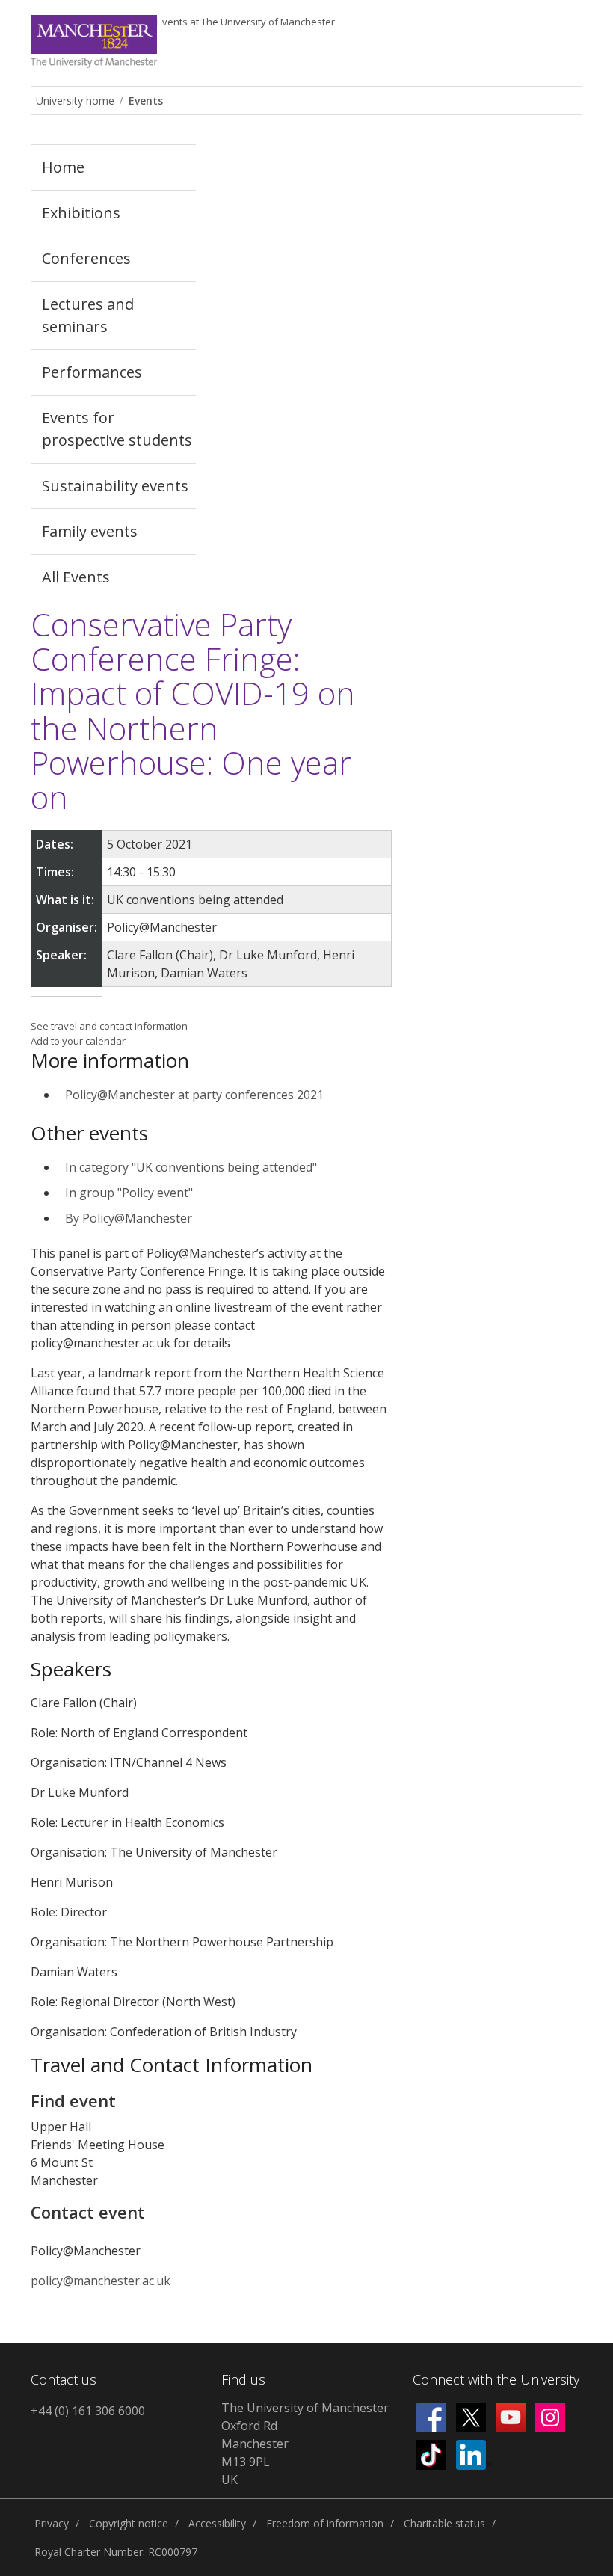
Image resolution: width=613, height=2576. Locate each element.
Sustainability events (115, 486)
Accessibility (217, 2523)
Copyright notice (129, 2523)
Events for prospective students (117, 429)
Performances (92, 372)
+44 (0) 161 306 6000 (88, 2411)
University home (75, 101)
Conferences (86, 258)
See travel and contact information (109, 1026)
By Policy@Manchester (129, 1218)
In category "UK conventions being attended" (191, 1167)
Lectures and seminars (88, 315)
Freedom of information (325, 2523)
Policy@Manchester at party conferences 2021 (194, 1095)
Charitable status (444, 2523)
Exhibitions (81, 213)
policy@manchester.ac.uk (101, 2281)
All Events (76, 577)
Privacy (52, 2523)
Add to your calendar (78, 1041)
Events (246, 22)
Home (63, 167)
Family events (90, 531)
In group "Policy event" (129, 1193)
